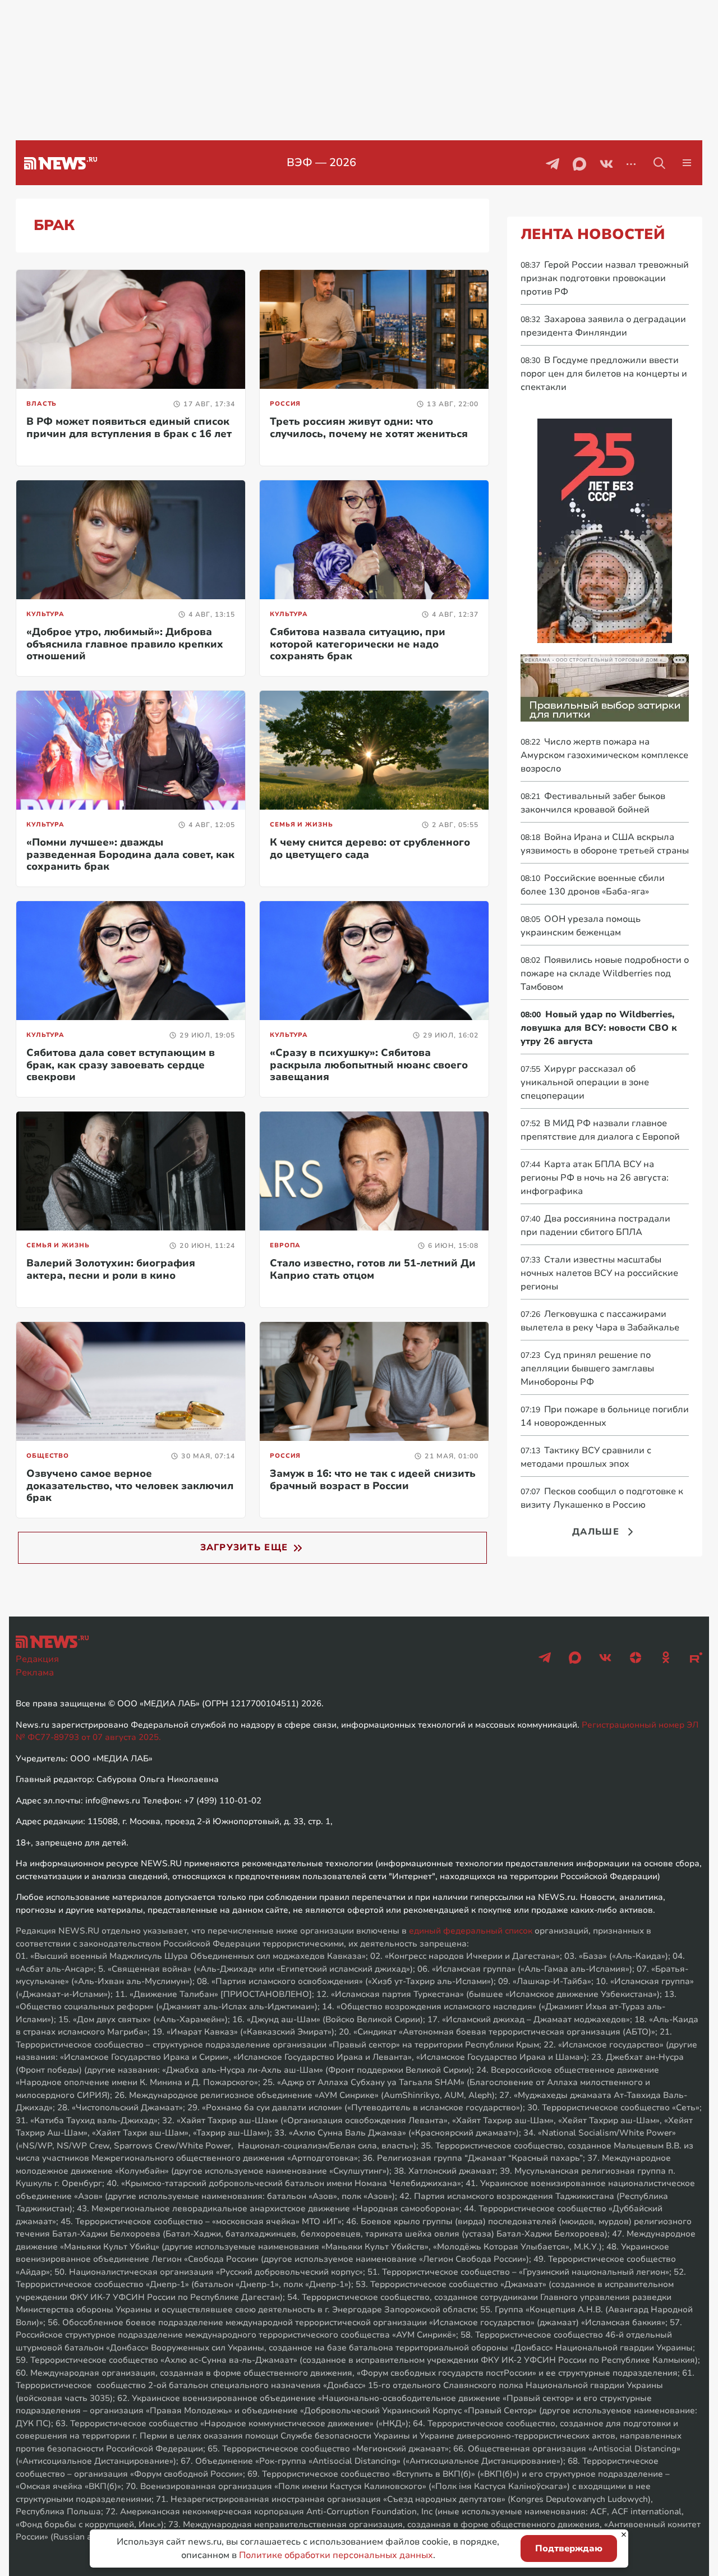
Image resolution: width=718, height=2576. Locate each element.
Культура (45, 614)
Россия (285, 404)
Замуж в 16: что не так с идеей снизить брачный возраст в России (373, 1480)
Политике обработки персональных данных (336, 2555)
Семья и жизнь (301, 825)
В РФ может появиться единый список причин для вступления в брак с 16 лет (129, 428)
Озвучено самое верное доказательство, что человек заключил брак (130, 1486)
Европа (285, 1245)
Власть (42, 404)
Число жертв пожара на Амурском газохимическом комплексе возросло (604, 755)
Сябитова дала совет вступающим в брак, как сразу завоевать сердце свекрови (121, 1065)
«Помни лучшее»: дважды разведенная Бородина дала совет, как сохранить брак (130, 854)
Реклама (35, 1673)
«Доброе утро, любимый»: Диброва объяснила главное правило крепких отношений (125, 644)
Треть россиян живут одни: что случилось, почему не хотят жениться (369, 428)
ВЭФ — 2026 (321, 162)
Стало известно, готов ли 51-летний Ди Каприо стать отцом (373, 1269)
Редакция (37, 1659)
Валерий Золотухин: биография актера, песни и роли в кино (111, 1269)
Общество (48, 1456)
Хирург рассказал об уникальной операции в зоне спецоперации (585, 1082)
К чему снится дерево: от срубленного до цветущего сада (370, 848)
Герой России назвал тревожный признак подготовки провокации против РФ (605, 278)
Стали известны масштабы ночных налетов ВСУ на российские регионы (599, 1273)
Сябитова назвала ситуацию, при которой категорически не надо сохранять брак (358, 644)
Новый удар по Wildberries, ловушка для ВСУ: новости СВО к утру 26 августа (599, 1028)
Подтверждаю (569, 2549)
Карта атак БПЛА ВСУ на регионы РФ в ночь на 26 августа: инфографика (595, 1178)
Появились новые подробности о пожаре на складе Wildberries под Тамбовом (605, 974)
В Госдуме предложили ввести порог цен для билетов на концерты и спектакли (604, 374)
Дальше (596, 1532)
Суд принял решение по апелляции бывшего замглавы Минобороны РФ (587, 1369)
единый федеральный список (471, 1931)
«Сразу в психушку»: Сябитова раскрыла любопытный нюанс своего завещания (369, 1065)
